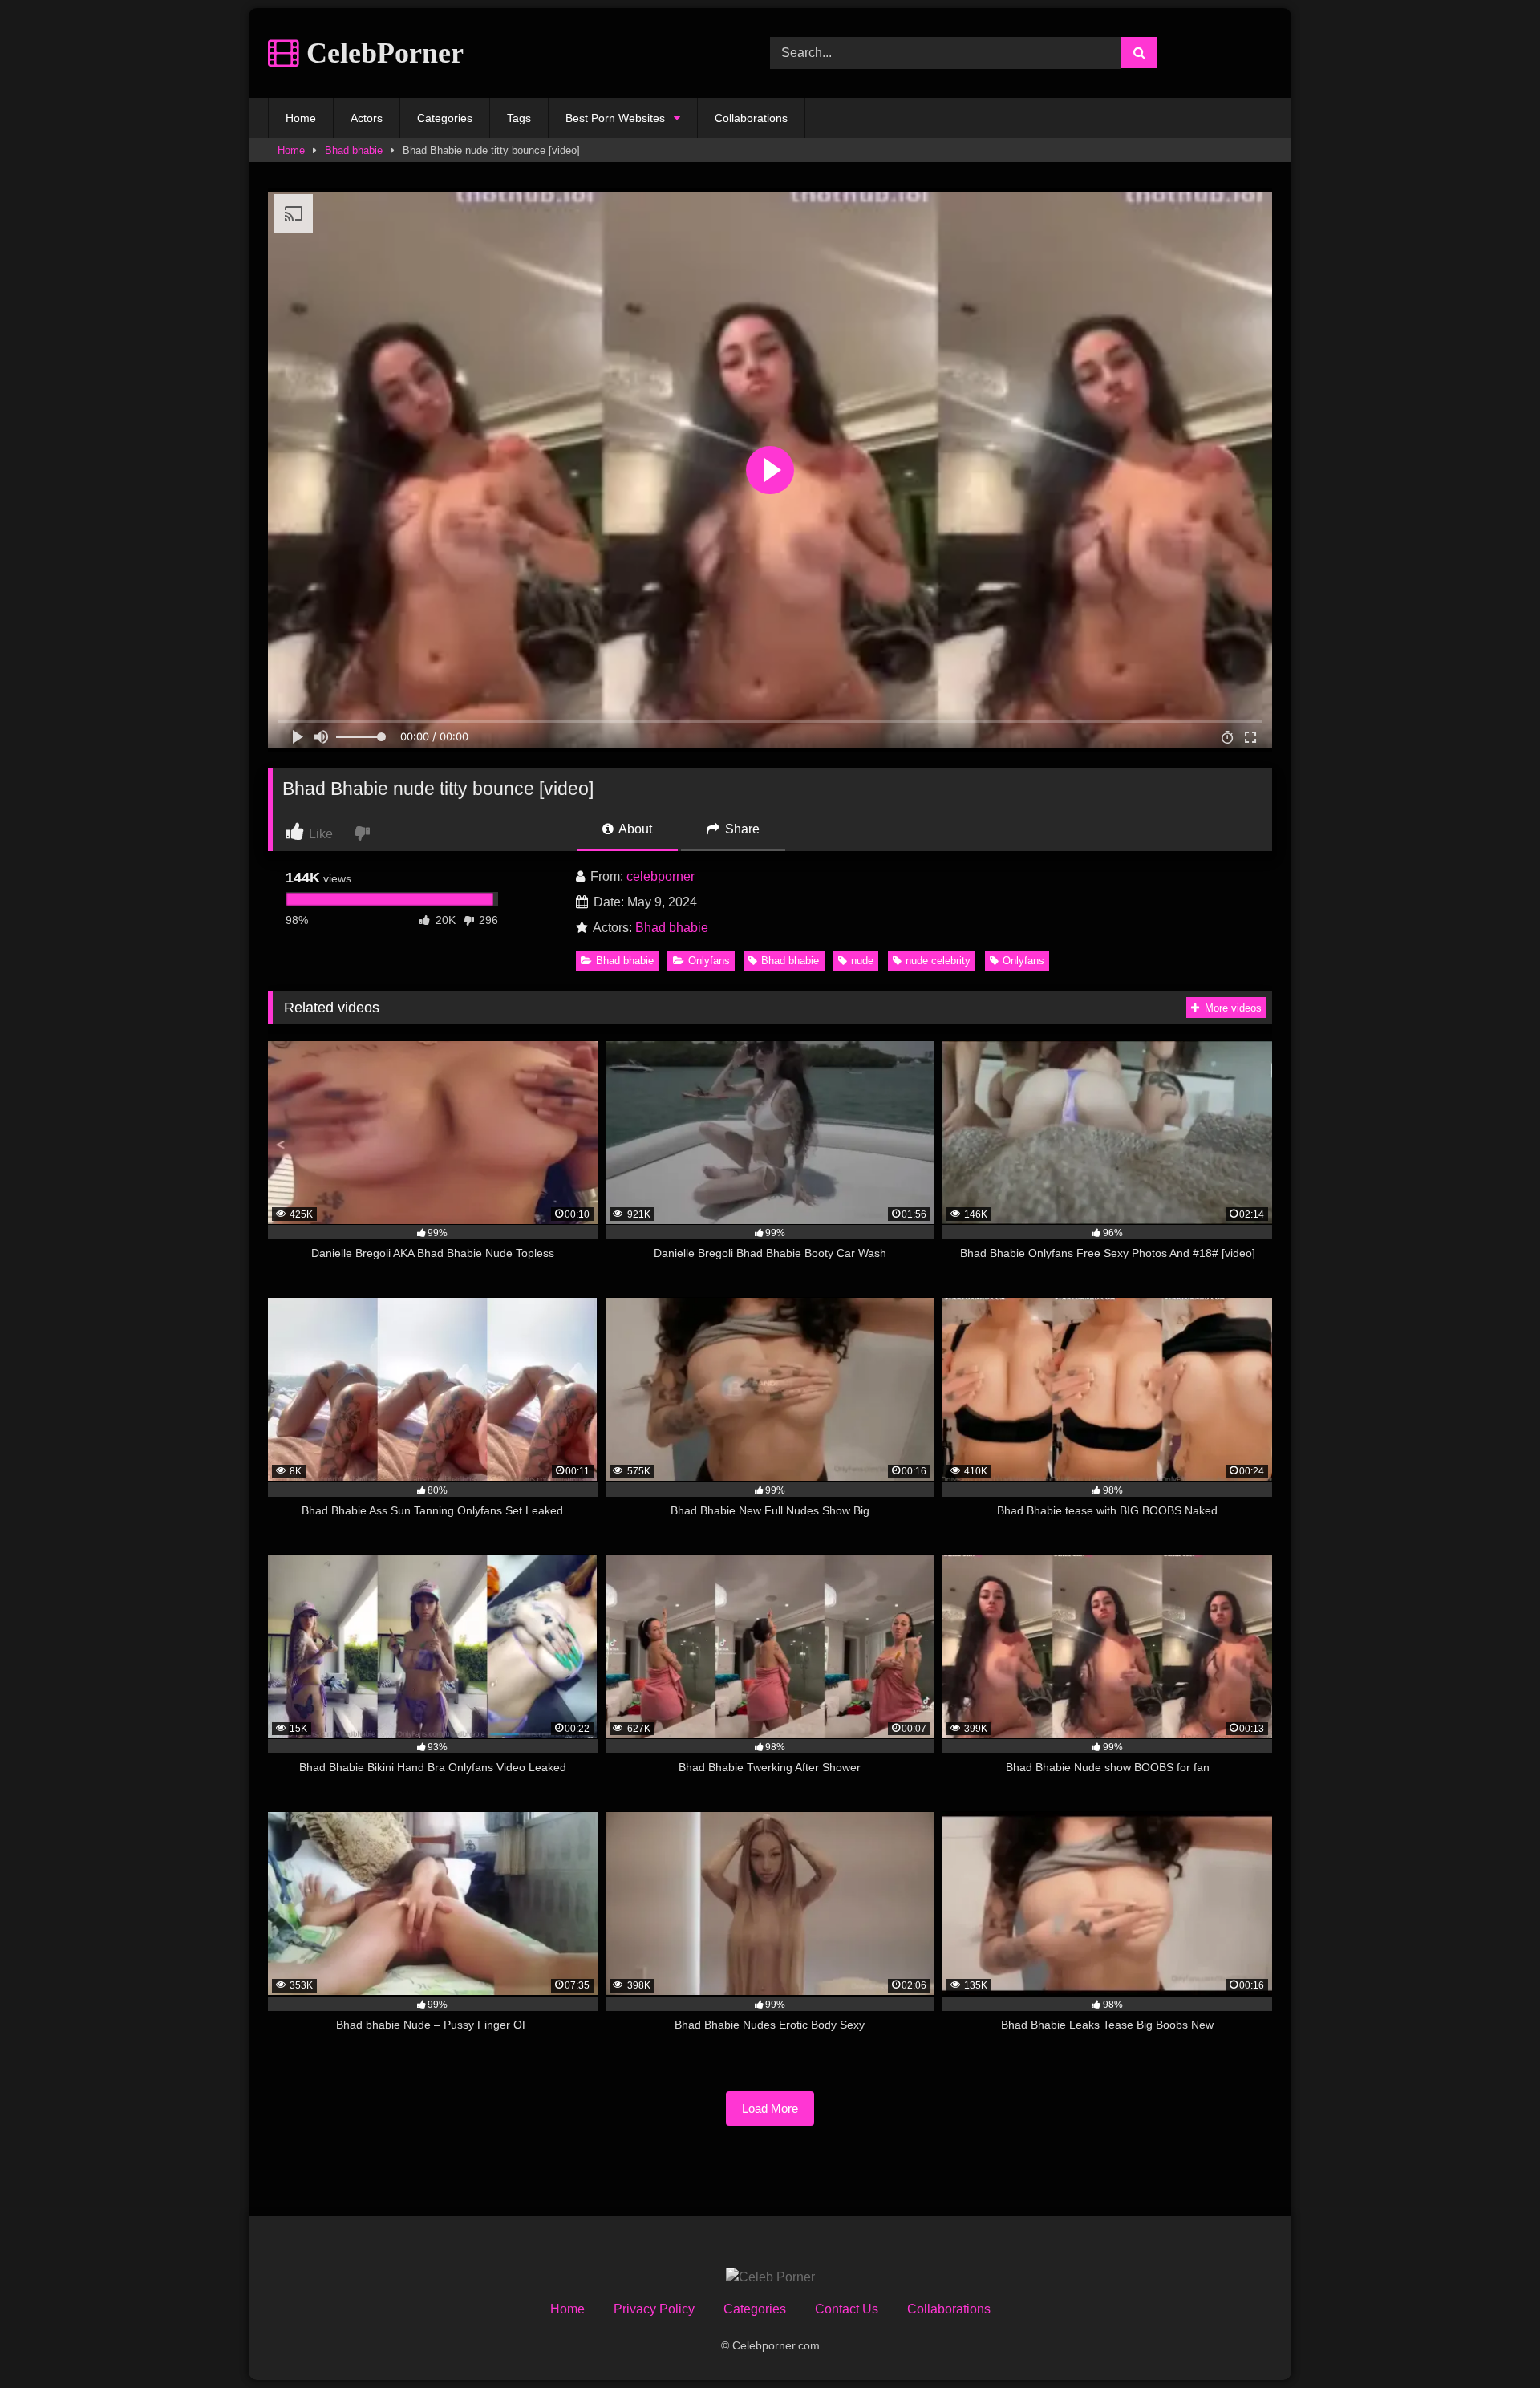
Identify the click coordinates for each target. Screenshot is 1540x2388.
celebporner (661, 876)
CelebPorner (381, 53)
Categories (445, 118)
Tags (519, 118)
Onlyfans (709, 961)
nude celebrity (938, 961)
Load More (770, 2108)
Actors (367, 118)
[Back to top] (1490, 2340)
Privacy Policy (654, 2309)
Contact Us (847, 2309)
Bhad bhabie (354, 150)
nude (862, 961)
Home (301, 118)
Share (741, 829)
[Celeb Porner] (770, 2277)
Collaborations (751, 118)
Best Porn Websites (615, 118)
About (634, 829)
